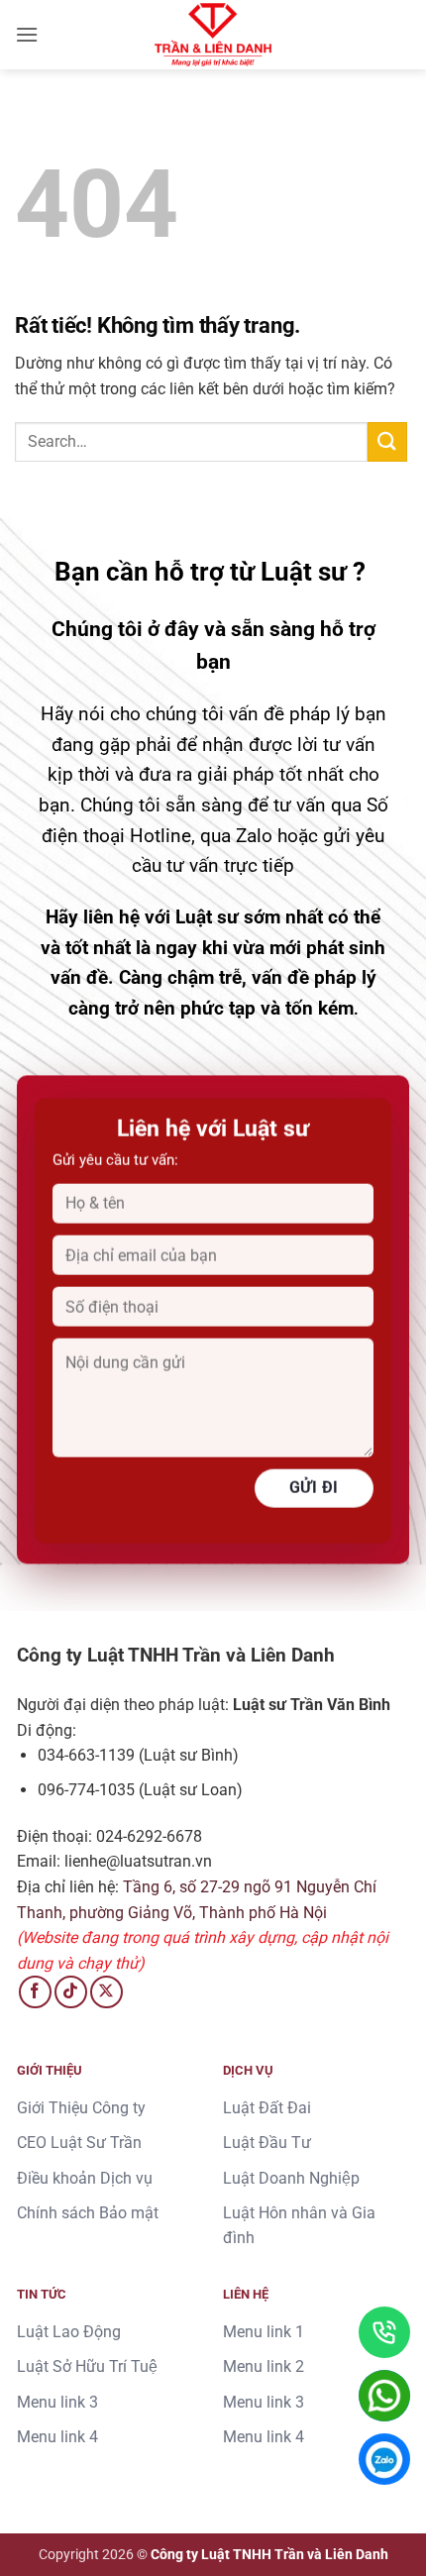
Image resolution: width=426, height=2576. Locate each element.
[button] (27, 34)
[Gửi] (387, 441)
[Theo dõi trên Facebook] (35, 1992)
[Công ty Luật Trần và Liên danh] (213, 35)
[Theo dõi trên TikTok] (71, 1992)
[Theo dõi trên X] (106, 1992)
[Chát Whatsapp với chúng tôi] (384, 2396)
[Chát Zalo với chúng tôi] (384, 2459)
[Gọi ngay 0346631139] (384, 2332)
